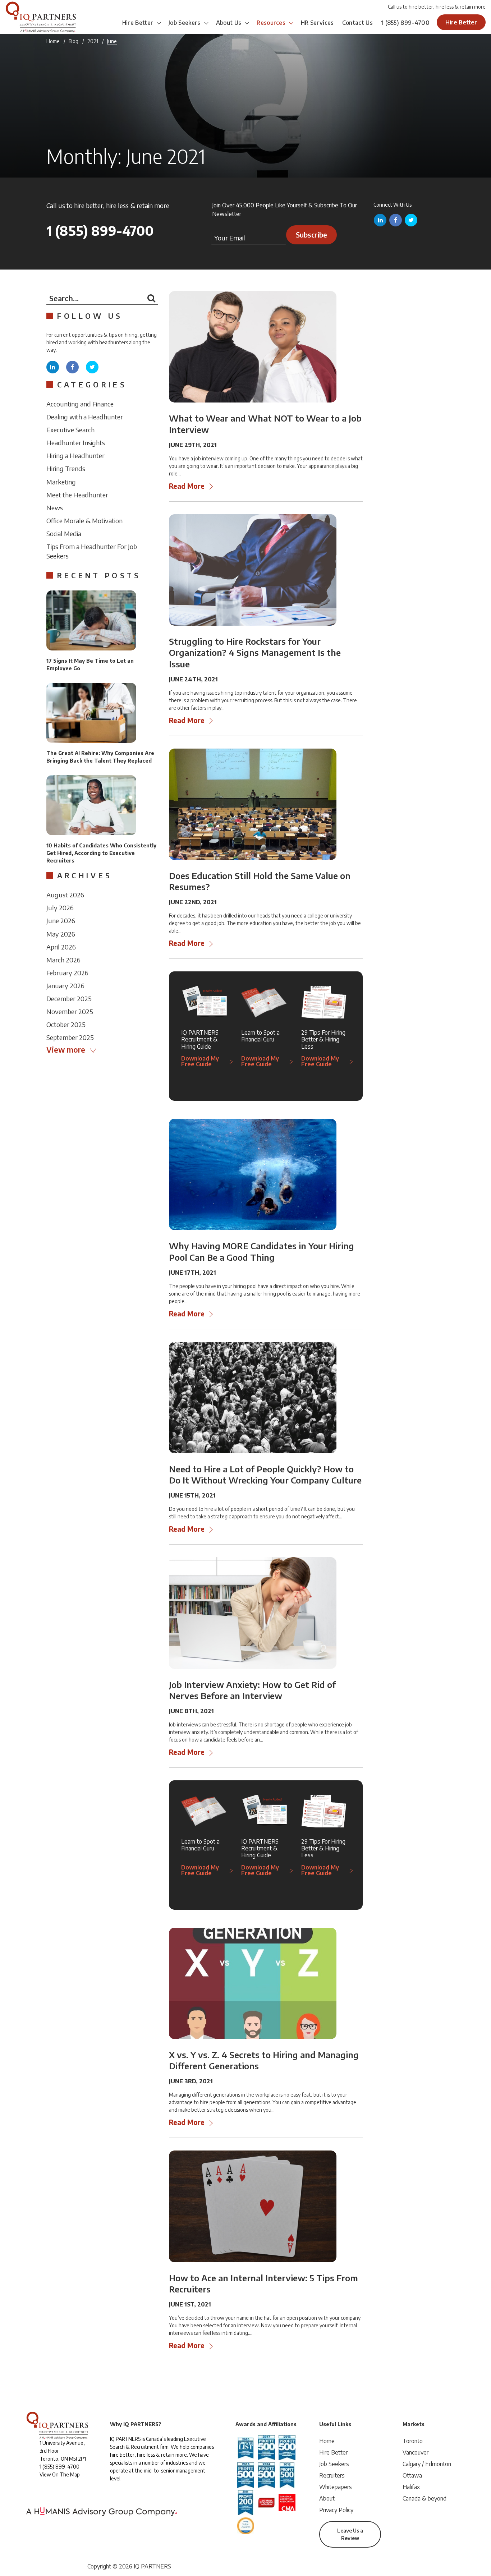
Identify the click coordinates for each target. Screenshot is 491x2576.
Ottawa (412, 2475)
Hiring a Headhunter (75, 456)
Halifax (411, 2487)
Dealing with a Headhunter (85, 417)
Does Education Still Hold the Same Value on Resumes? (260, 881)
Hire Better (138, 23)
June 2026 (61, 921)
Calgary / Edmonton (427, 2464)
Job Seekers (185, 23)
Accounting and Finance (80, 404)
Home (53, 41)
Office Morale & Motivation (84, 521)
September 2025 (70, 1037)
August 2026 (65, 895)
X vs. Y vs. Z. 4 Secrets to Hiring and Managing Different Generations (264, 2060)
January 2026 (65, 986)
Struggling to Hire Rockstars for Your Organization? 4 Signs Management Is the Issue (255, 652)
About (327, 2498)
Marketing (61, 482)
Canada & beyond (425, 2498)
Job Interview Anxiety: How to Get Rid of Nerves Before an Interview (252, 1690)
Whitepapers (336, 2487)
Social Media (64, 533)
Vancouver (416, 2452)
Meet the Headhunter (77, 495)
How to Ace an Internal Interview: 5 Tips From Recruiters (263, 2283)
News (55, 508)
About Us (229, 23)
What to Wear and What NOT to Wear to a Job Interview (265, 424)
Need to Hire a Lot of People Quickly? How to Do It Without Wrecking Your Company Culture (265, 1474)
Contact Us (357, 23)
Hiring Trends (66, 468)
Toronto (413, 2441)
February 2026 (67, 973)
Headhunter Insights (76, 443)
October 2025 (66, 1024)
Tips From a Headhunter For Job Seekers (92, 551)
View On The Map (60, 2474)
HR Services (317, 23)
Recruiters (332, 2475)
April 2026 (61, 947)
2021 (93, 41)
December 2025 (69, 999)
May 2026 (61, 934)
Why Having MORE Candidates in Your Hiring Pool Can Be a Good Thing (261, 1251)
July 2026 (60, 908)
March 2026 (63, 960)
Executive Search (70, 430)
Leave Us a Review (350, 2534)
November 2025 (70, 1011)
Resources (271, 23)
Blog (74, 41)
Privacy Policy (336, 2510)
